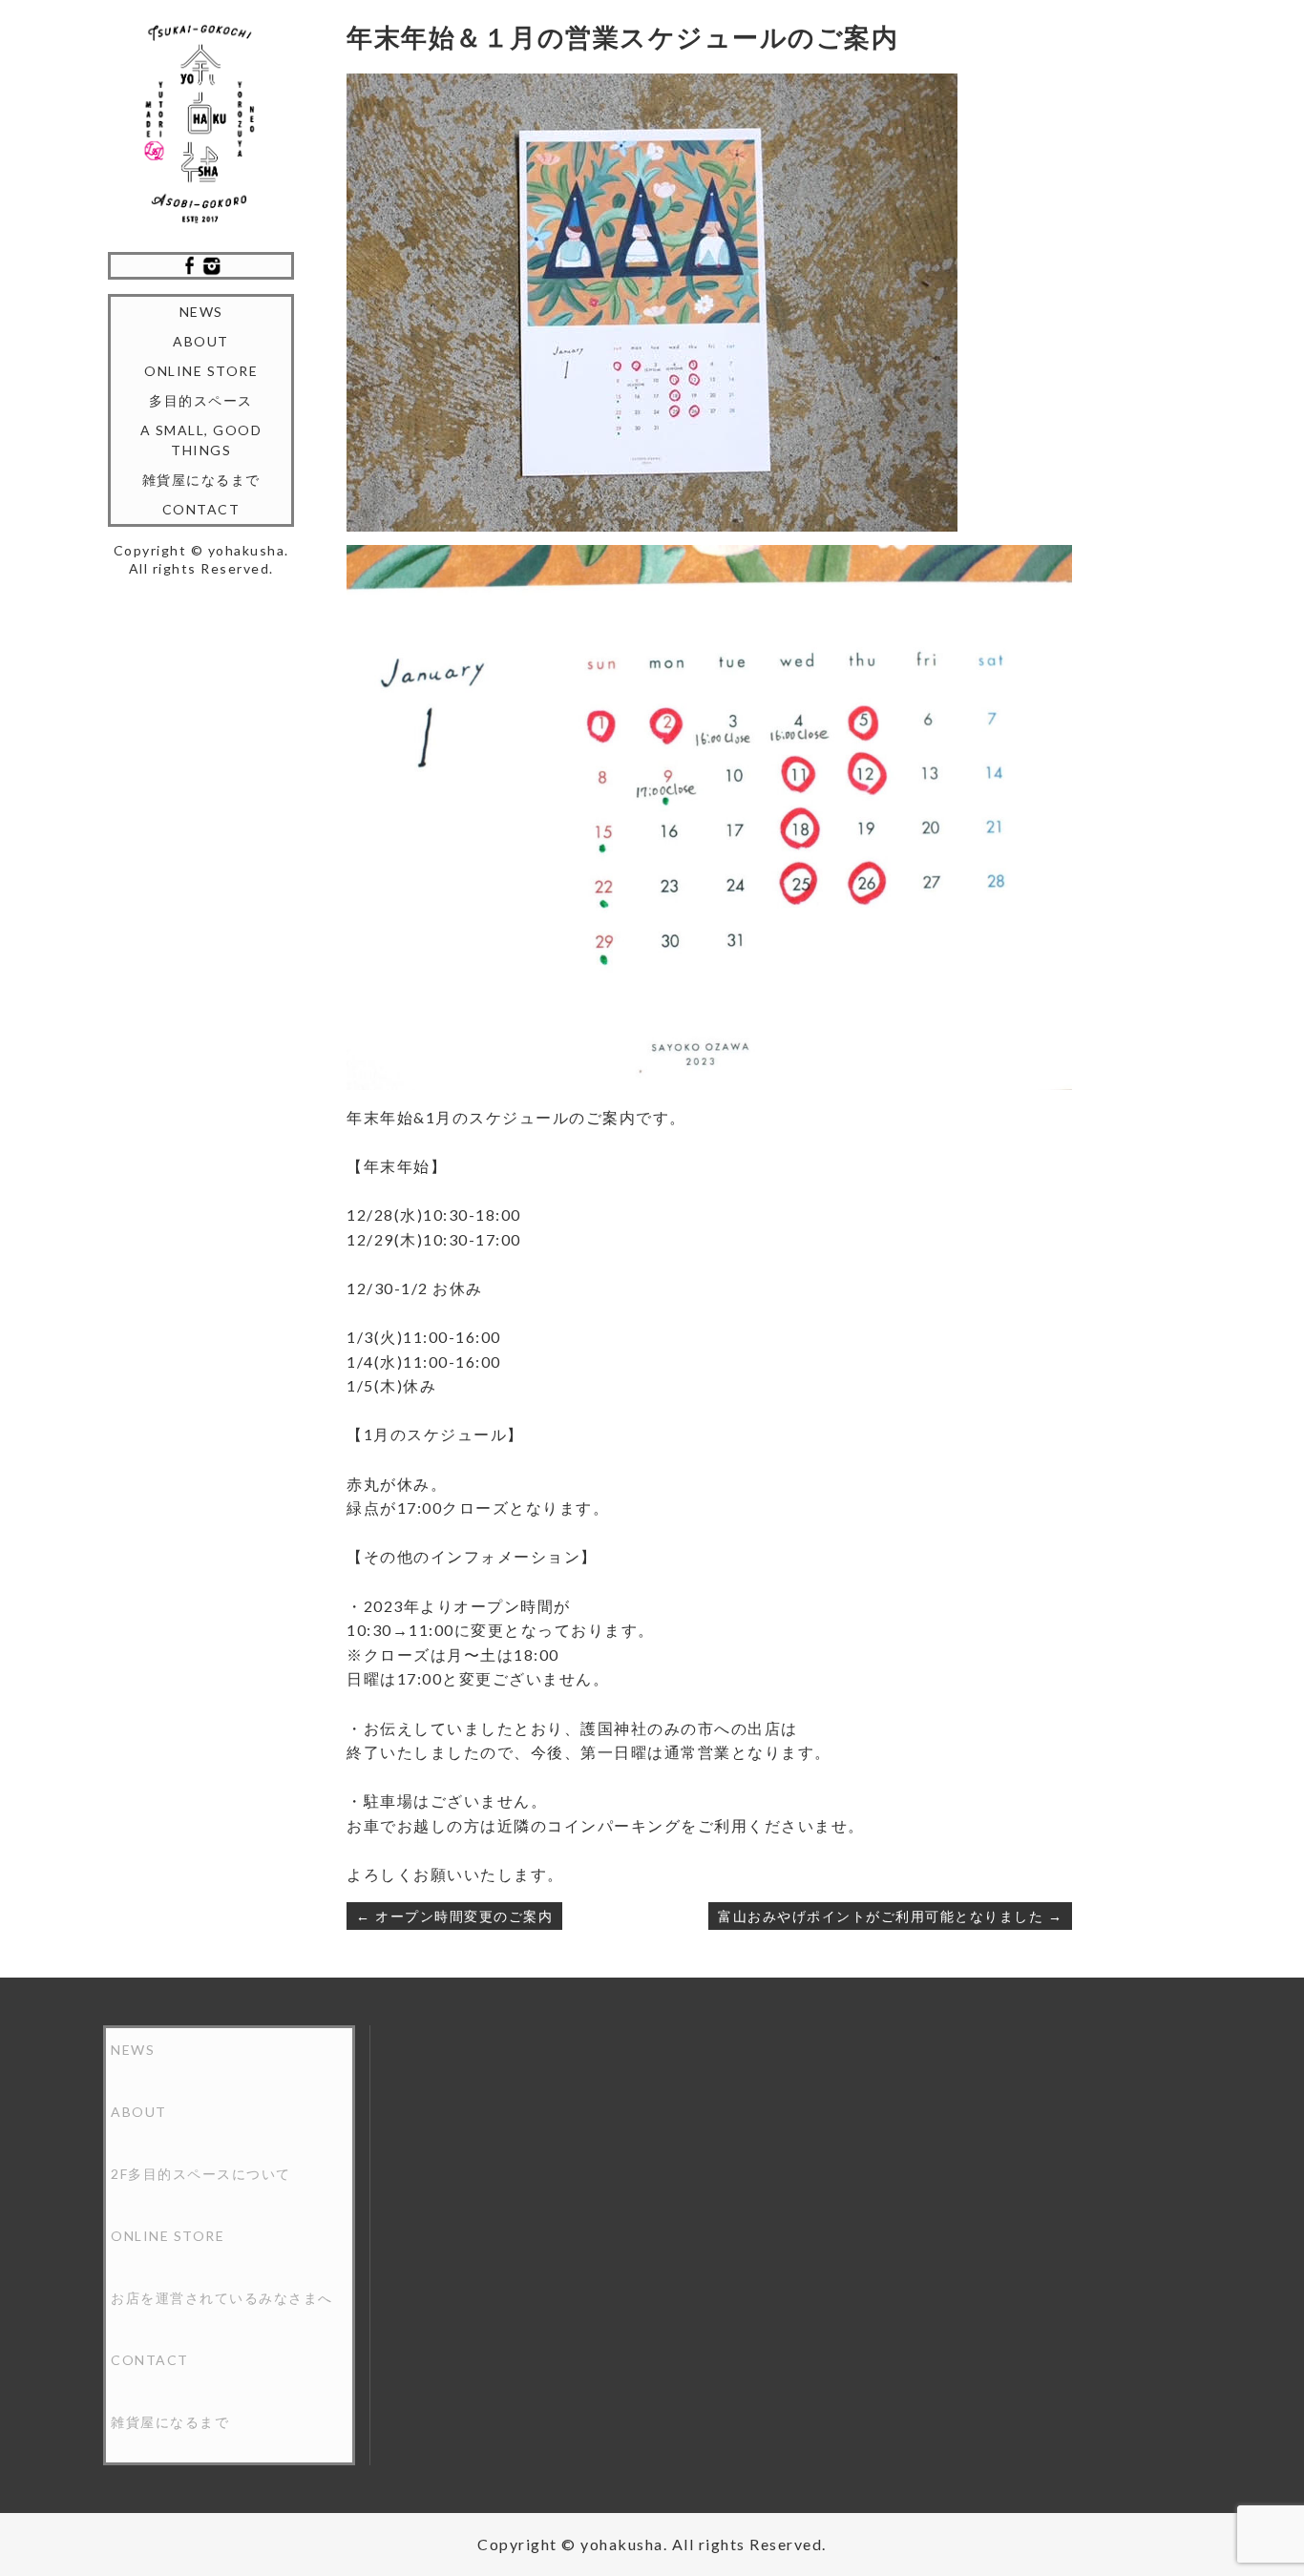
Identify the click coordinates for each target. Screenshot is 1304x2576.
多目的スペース (201, 400)
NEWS (201, 312)
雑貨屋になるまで (201, 480)
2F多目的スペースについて (201, 2174)
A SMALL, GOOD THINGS (201, 440)
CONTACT (201, 509)
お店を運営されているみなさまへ (222, 2298)
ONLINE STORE (201, 371)
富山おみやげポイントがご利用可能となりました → (890, 1916)
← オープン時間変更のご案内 (454, 1916)
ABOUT (201, 341)
